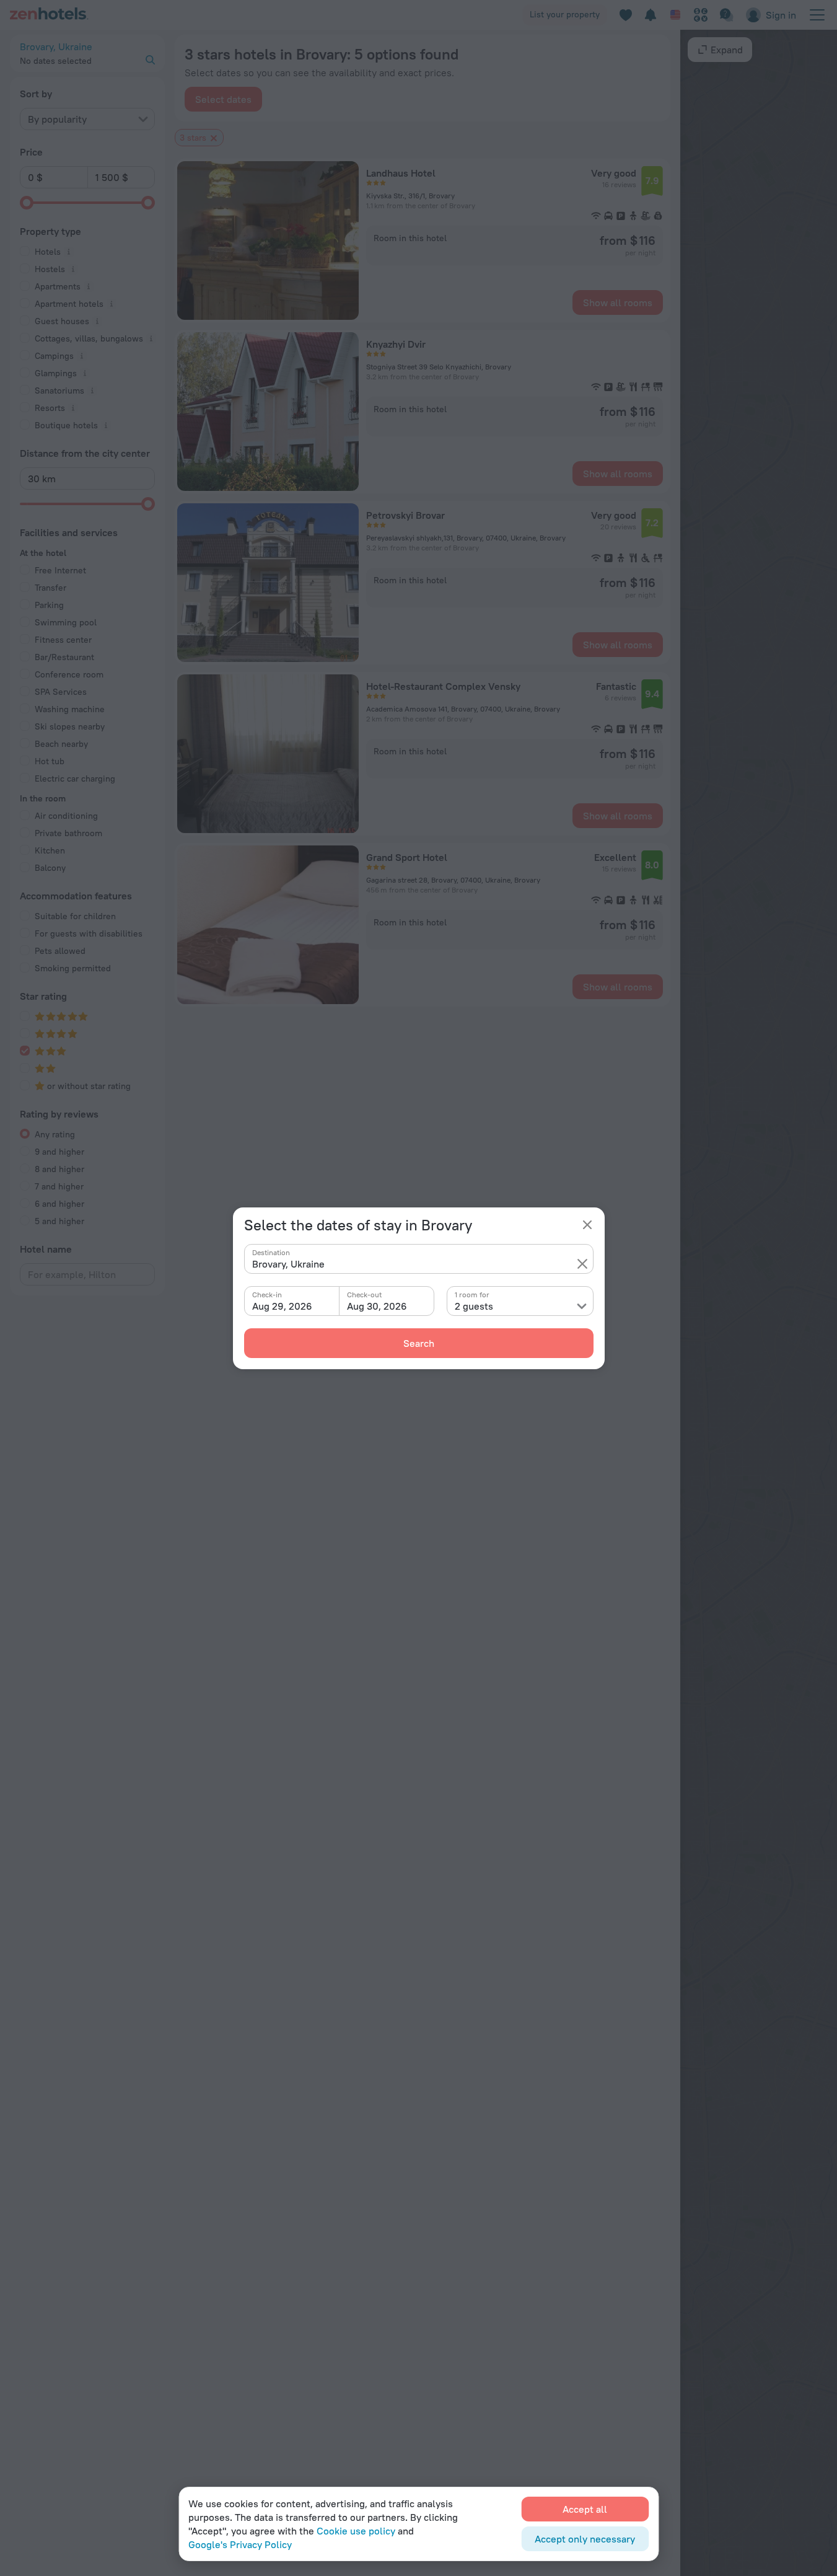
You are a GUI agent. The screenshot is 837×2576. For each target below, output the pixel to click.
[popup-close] (587, 1225)
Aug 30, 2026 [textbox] (377, 1306)
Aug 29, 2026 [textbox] (282, 1306)
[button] (582, 1264)
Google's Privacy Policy (240, 2544)
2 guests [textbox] (474, 1306)
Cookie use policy (356, 2531)
